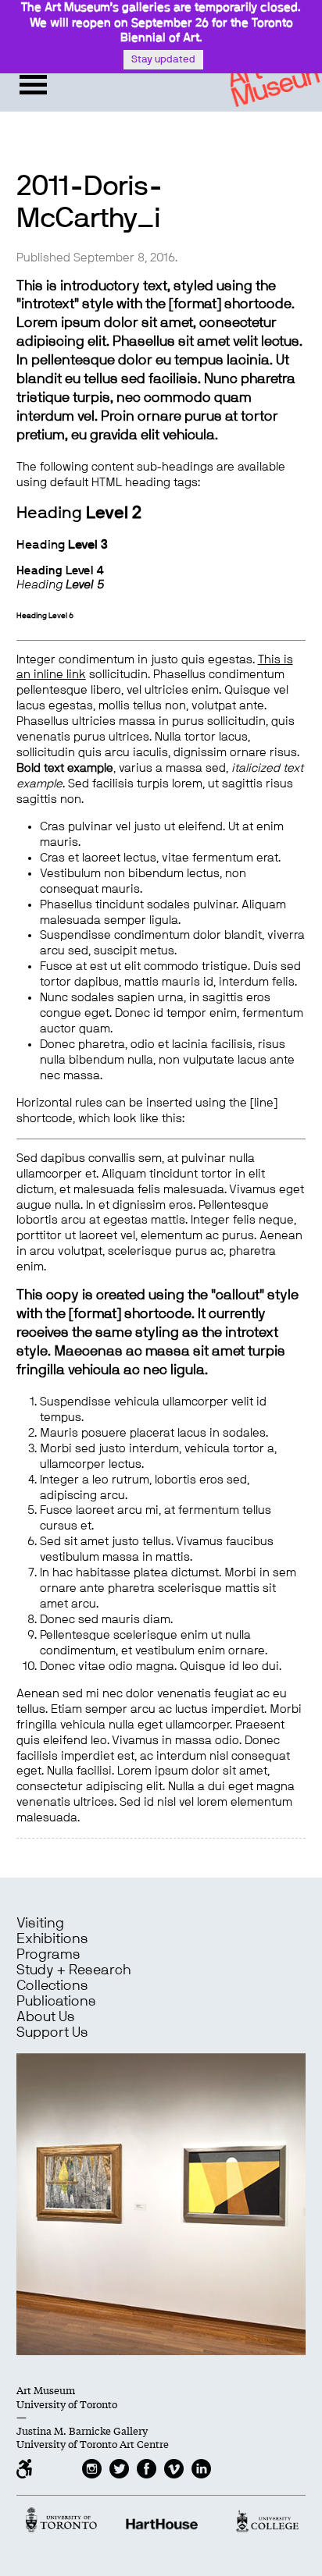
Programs (48, 1955)
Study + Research (73, 1970)
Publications (56, 2002)
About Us (46, 2017)
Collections (52, 1986)
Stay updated (163, 60)
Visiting (40, 1924)
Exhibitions (52, 1939)
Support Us (52, 2033)
